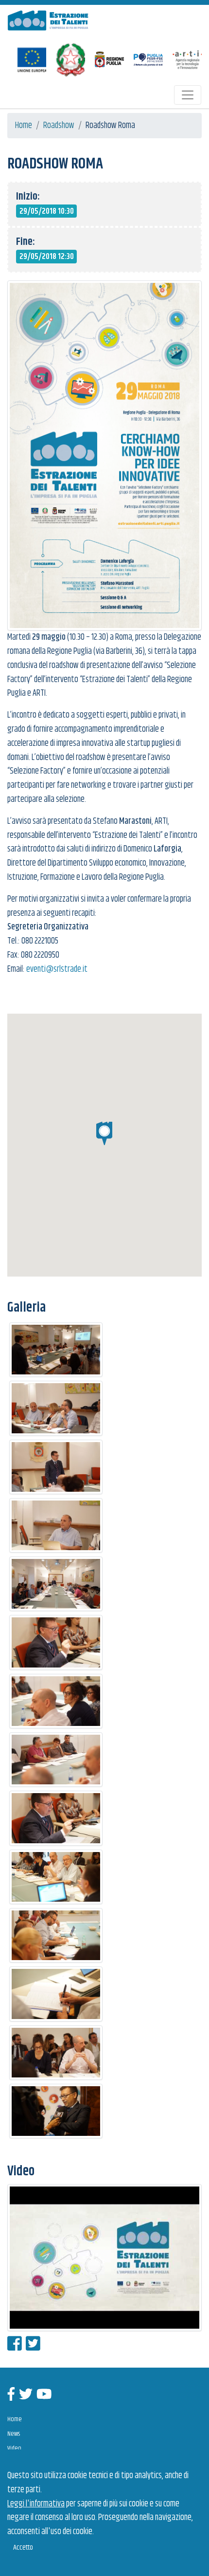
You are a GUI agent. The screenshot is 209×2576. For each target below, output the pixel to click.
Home (24, 126)
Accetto (23, 2548)
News (14, 2434)
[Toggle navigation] (188, 95)
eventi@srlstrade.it (57, 969)
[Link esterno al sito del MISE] (70, 60)
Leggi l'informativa (36, 2504)
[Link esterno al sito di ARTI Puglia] (187, 60)
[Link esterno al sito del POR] (148, 60)
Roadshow (59, 126)
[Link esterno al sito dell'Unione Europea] (32, 60)
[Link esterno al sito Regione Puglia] (109, 60)
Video (14, 2448)
